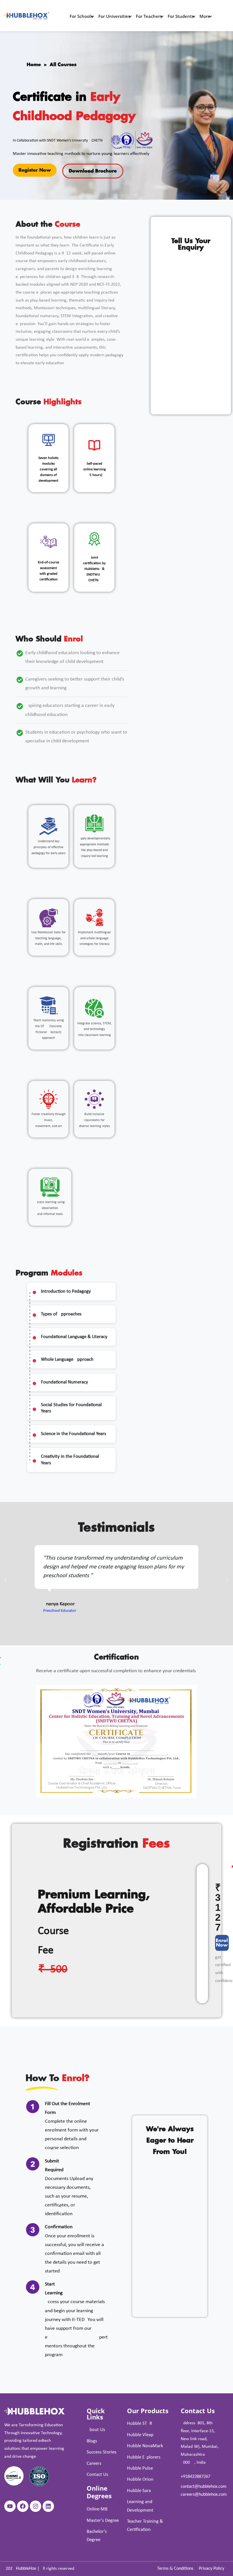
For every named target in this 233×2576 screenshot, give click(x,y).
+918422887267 (195, 2477)
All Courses (63, 65)
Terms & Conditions (175, 2569)
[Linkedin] (48, 2506)
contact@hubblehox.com (204, 2487)
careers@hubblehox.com (204, 2495)
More (205, 16)
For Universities (114, 16)
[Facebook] (23, 2506)
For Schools (81, 16)
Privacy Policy (212, 2569)
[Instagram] (36, 2506)
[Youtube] (10, 2506)
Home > (38, 65)
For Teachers (149, 16)
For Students (181, 16)
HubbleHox (26, 2569)
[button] (6, 1579)
